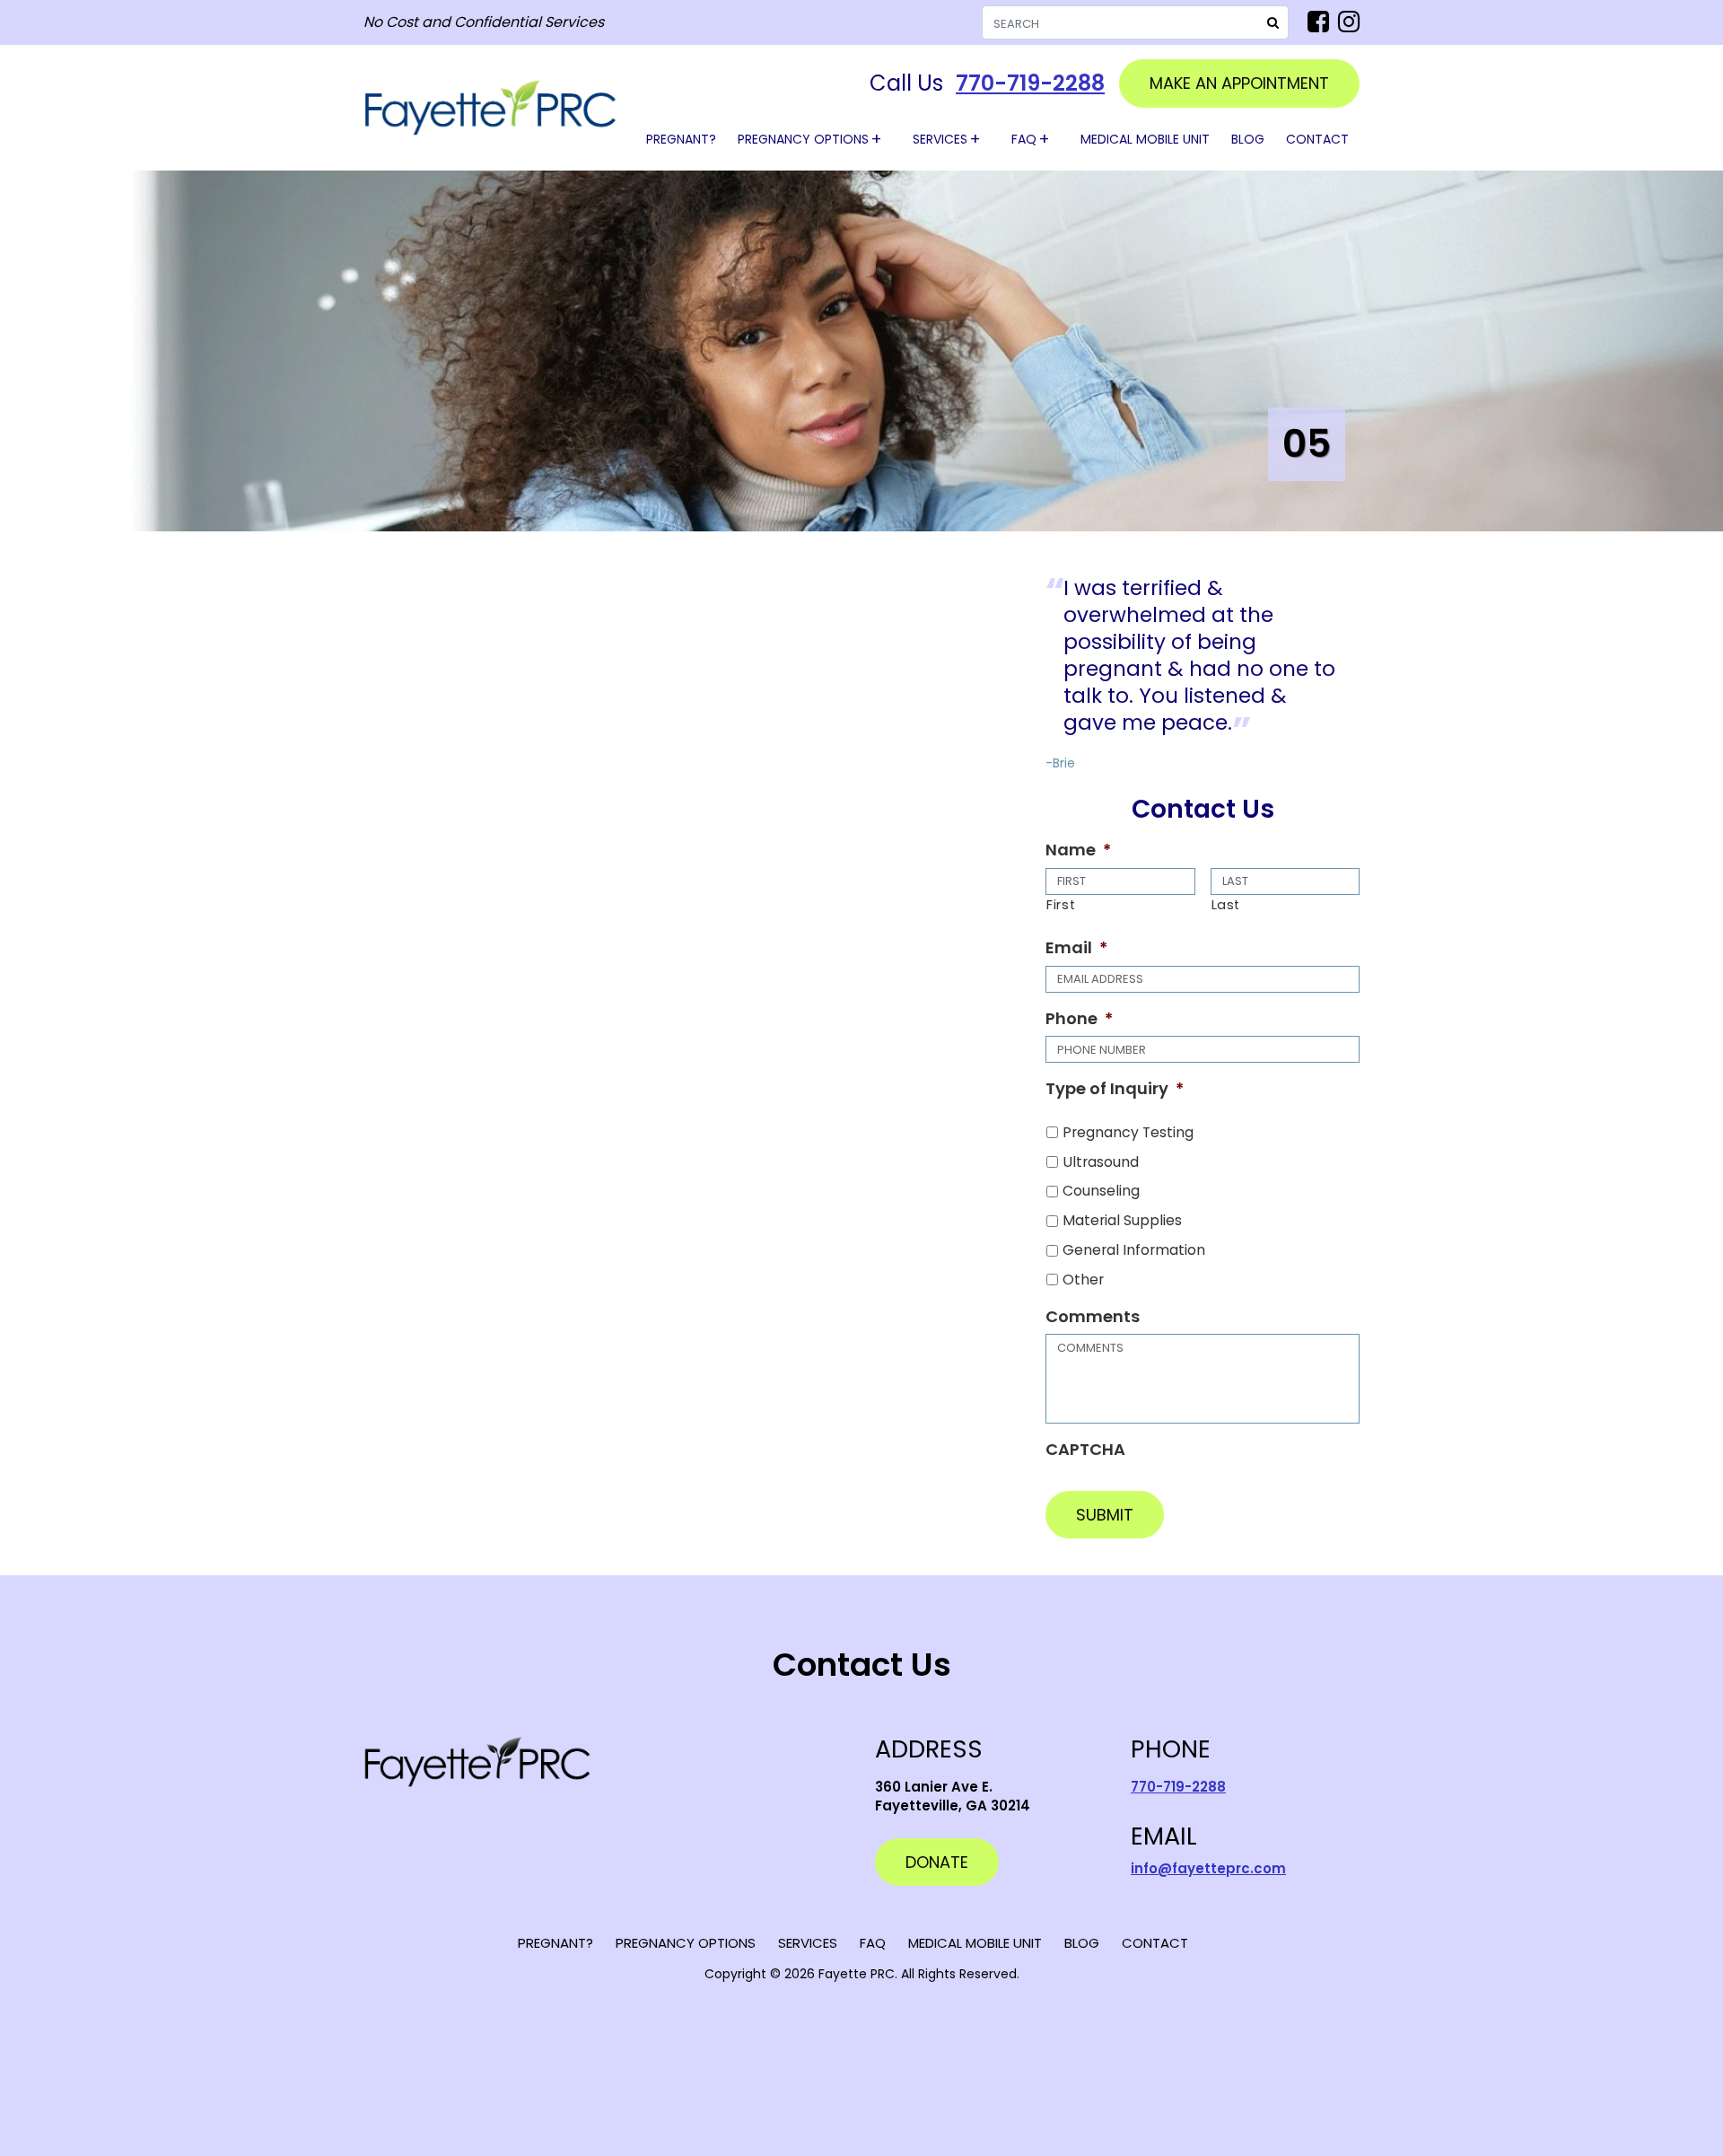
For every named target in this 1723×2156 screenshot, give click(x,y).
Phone (1079, 1018)
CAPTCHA (1085, 1449)
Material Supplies (1122, 1220)
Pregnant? (681, 139)
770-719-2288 (1030, 83)
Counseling (1101, 1191)
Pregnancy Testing (1128, 1132)
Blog (1248, 139)
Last (1226, 905)
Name (1078, 850)
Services (940, 139)
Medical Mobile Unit (1145, 139)
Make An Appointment (1239, 83)
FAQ (1024, 139)
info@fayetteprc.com (1208, 1868)
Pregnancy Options (803, 139)
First (1061, 905)
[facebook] (1318, 22)
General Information (1134, 1250)
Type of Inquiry (1115, 1088)
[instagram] (1349, 22)
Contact (1317, 139)
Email (1076, 947)
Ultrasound (1101, 1162)
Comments (1093, 1316)
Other (1083, 1280)
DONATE (937, 1862)
